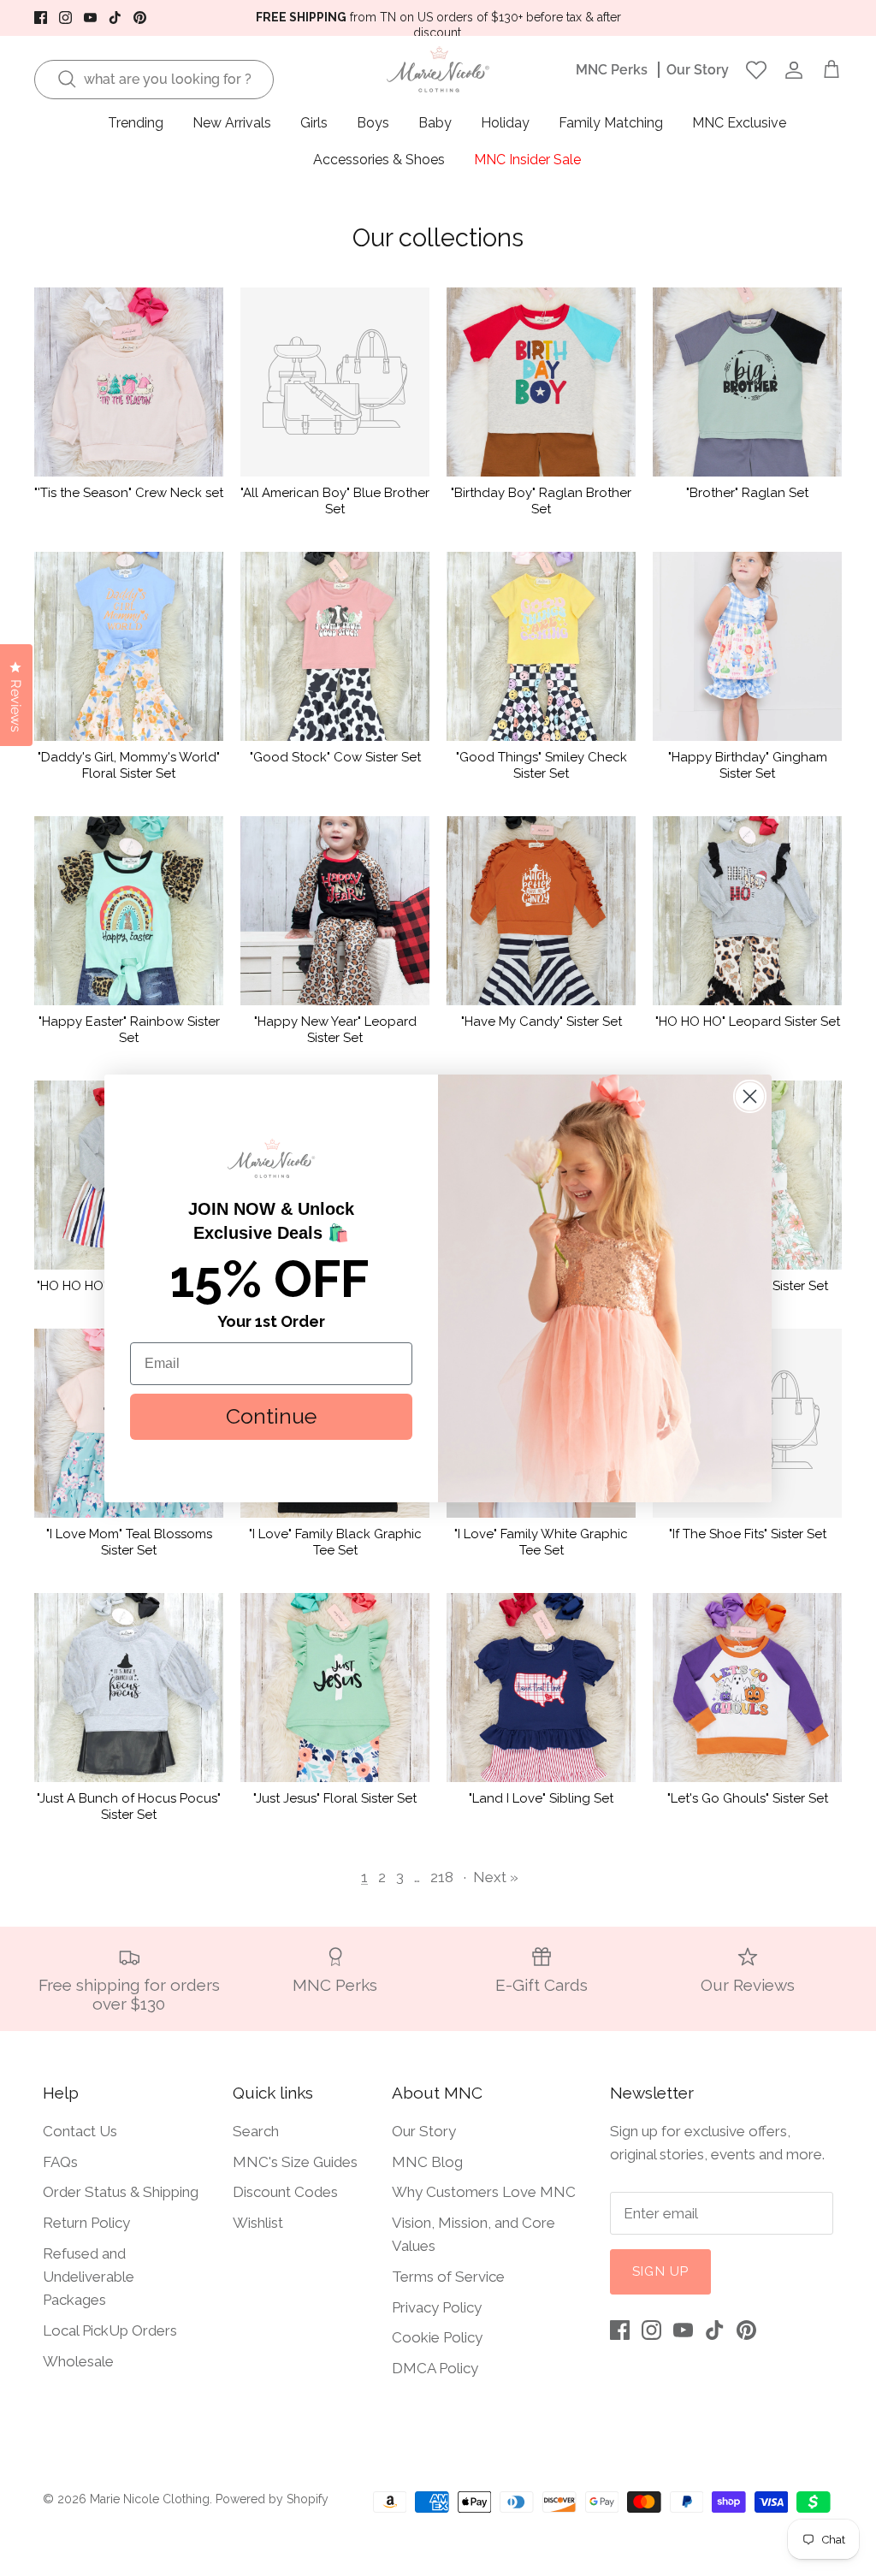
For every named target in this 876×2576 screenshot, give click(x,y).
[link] (271, 1158)
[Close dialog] (750, 1096)
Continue (271, 1416)
